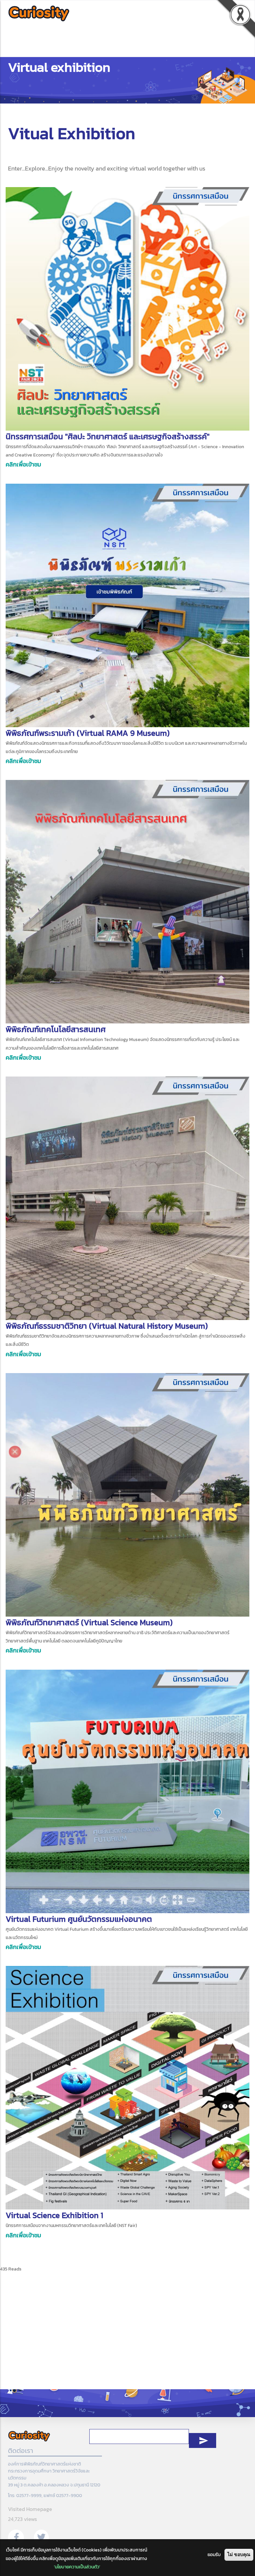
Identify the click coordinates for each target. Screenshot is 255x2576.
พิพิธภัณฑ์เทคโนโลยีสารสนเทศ (56, 1029)
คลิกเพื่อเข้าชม (23, 464)
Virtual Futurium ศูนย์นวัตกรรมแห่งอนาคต (79, 1919)
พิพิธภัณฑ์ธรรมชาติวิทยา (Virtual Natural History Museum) (107, 1326)
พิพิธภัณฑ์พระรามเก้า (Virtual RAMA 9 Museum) (88, 733)
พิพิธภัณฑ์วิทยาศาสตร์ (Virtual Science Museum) (89, 1622)
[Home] (39, 14)
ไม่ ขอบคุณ (239, 2554)
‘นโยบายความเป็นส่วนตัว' (77, 2567)
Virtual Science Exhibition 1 (54, 2215)
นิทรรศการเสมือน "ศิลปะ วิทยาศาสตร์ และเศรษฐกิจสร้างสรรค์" (108, 436)
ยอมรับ (214, 2555)
